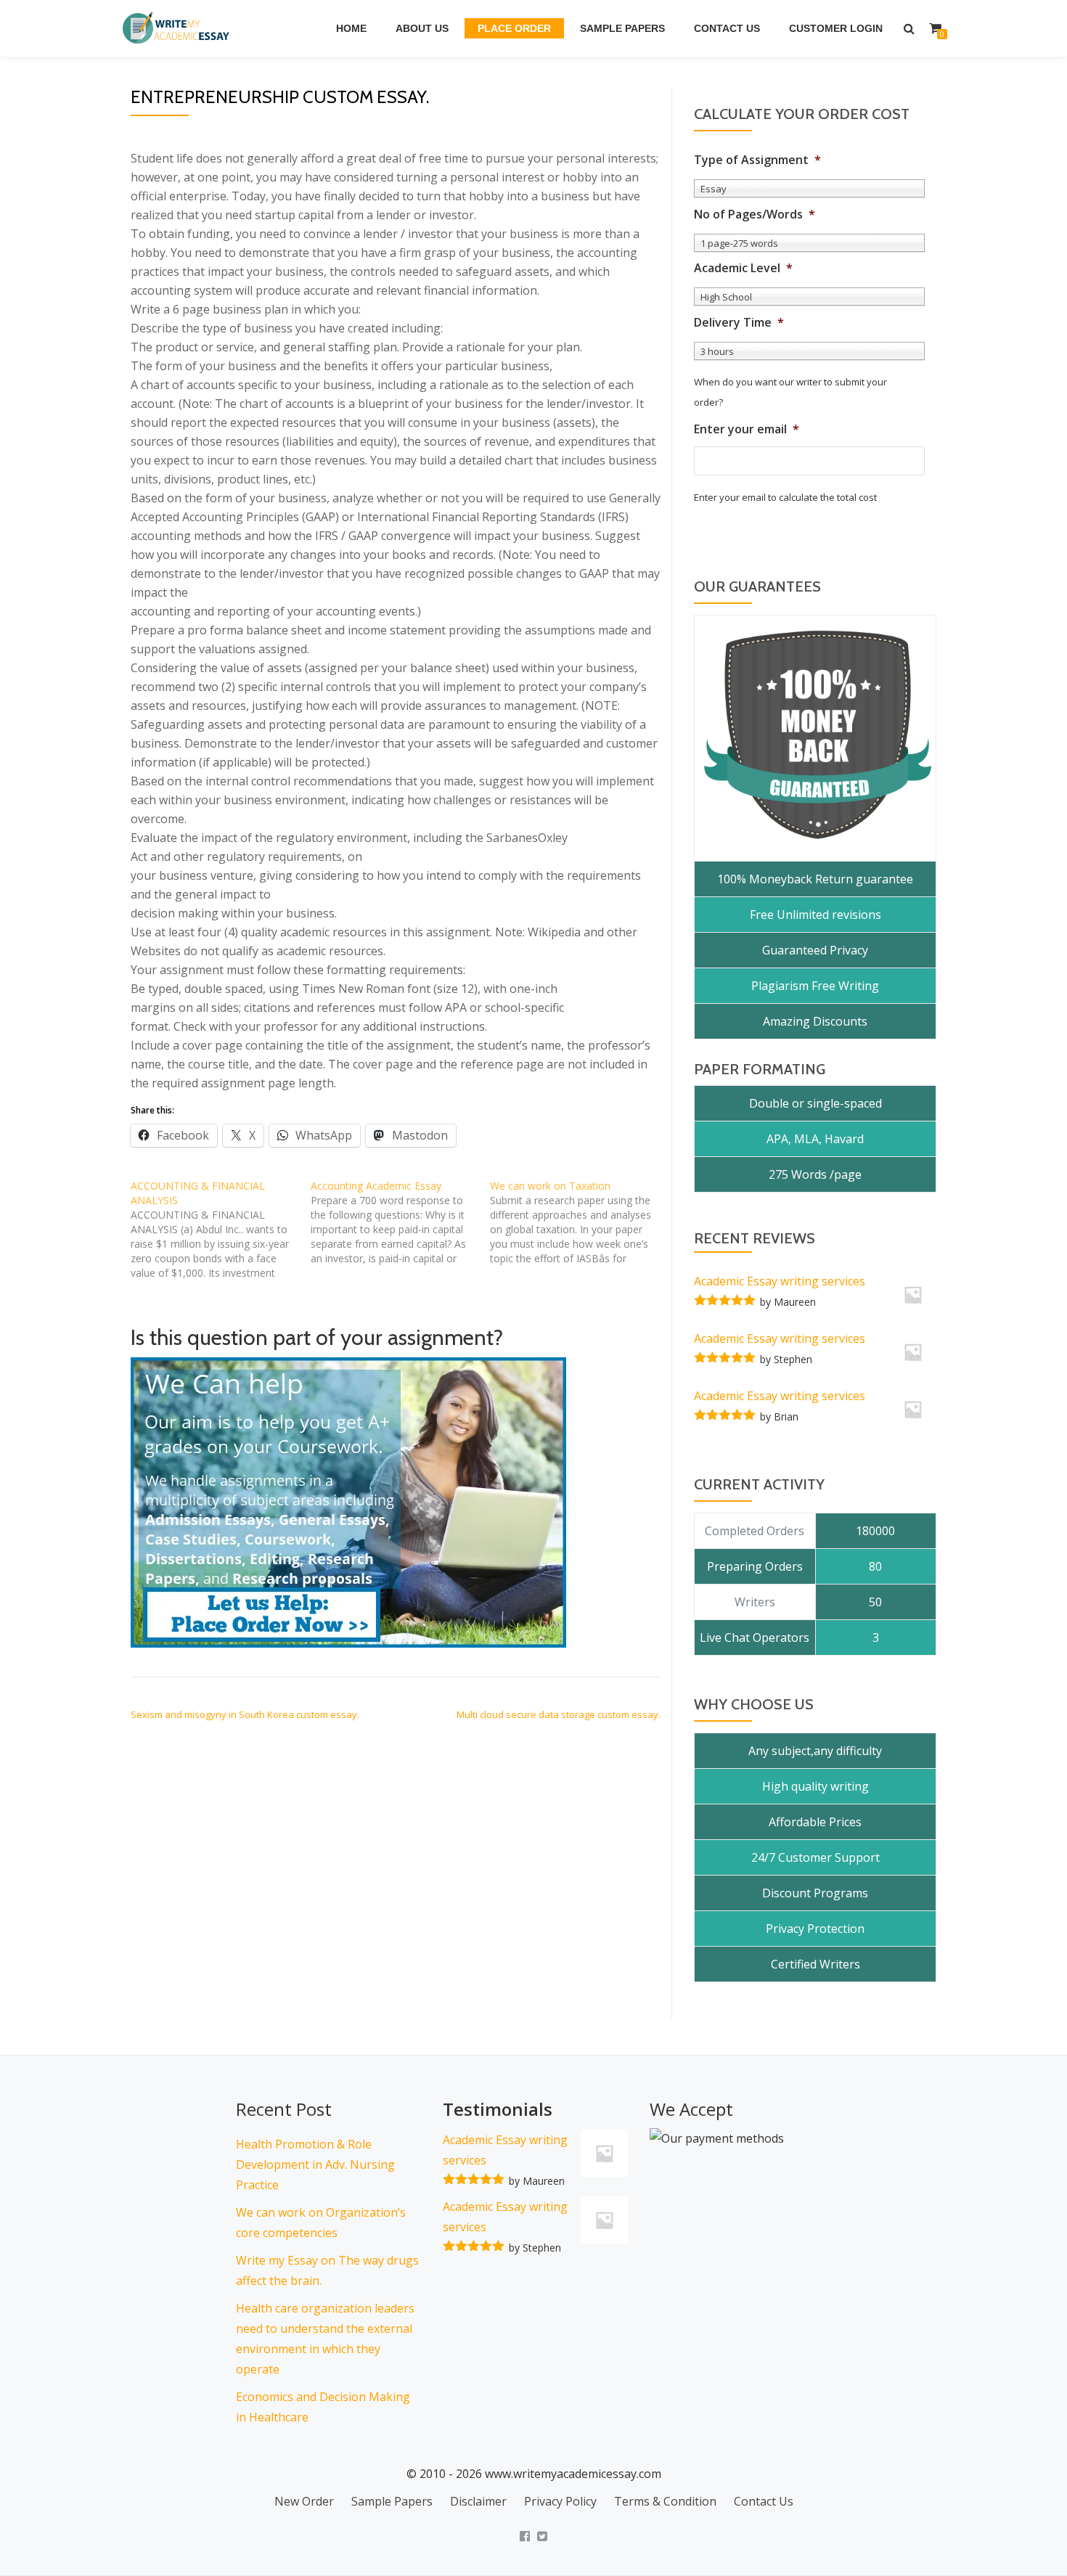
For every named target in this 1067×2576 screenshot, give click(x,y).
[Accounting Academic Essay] (401, 1222)
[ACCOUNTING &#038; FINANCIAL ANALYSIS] (221, 1230)
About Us (422, 28)
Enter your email (747, 429)
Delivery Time (739, 323)
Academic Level (743, 268)
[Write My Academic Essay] (179, 28)
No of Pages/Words (755, 214)
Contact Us (727, 28)
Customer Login (836, 28)
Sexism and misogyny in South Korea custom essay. (245, 1714)
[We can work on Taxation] (580, 1222)
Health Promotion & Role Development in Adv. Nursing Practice (315, 2164)
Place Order (514, 28)
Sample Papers (622, 28)
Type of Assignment (757, 160)
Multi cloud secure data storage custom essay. (559, 1714)
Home (351, 28)
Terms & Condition (665, 2501)
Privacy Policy (560, 2501)
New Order (304, 2501)
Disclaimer (478, 2501)
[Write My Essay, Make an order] (348, 1502)
